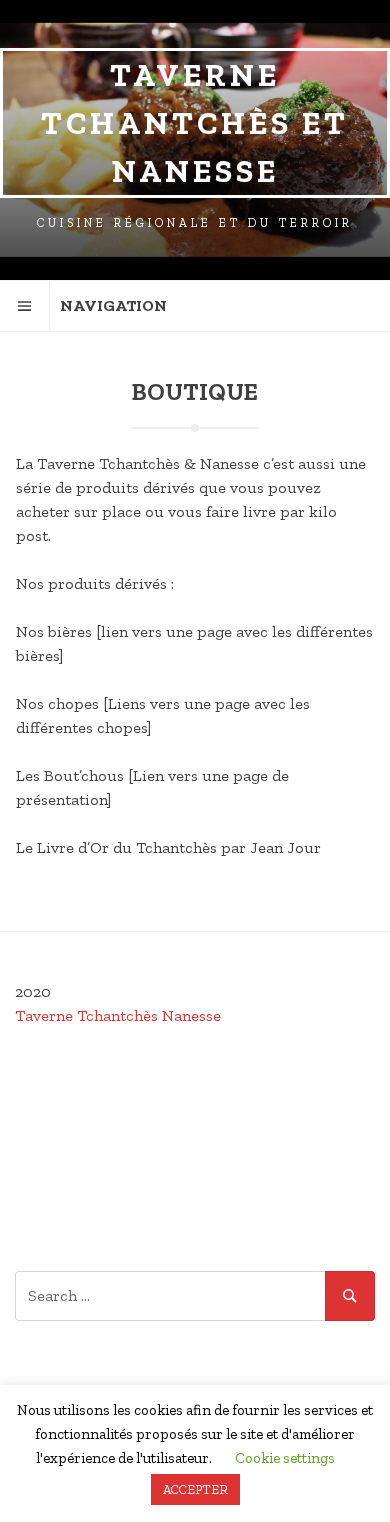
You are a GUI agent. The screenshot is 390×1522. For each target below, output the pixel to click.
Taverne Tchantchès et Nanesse (195, 123)
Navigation (113, 305)
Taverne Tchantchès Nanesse (118, 1015)
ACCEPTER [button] (195, 1489)
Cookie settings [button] (285, 1458)
